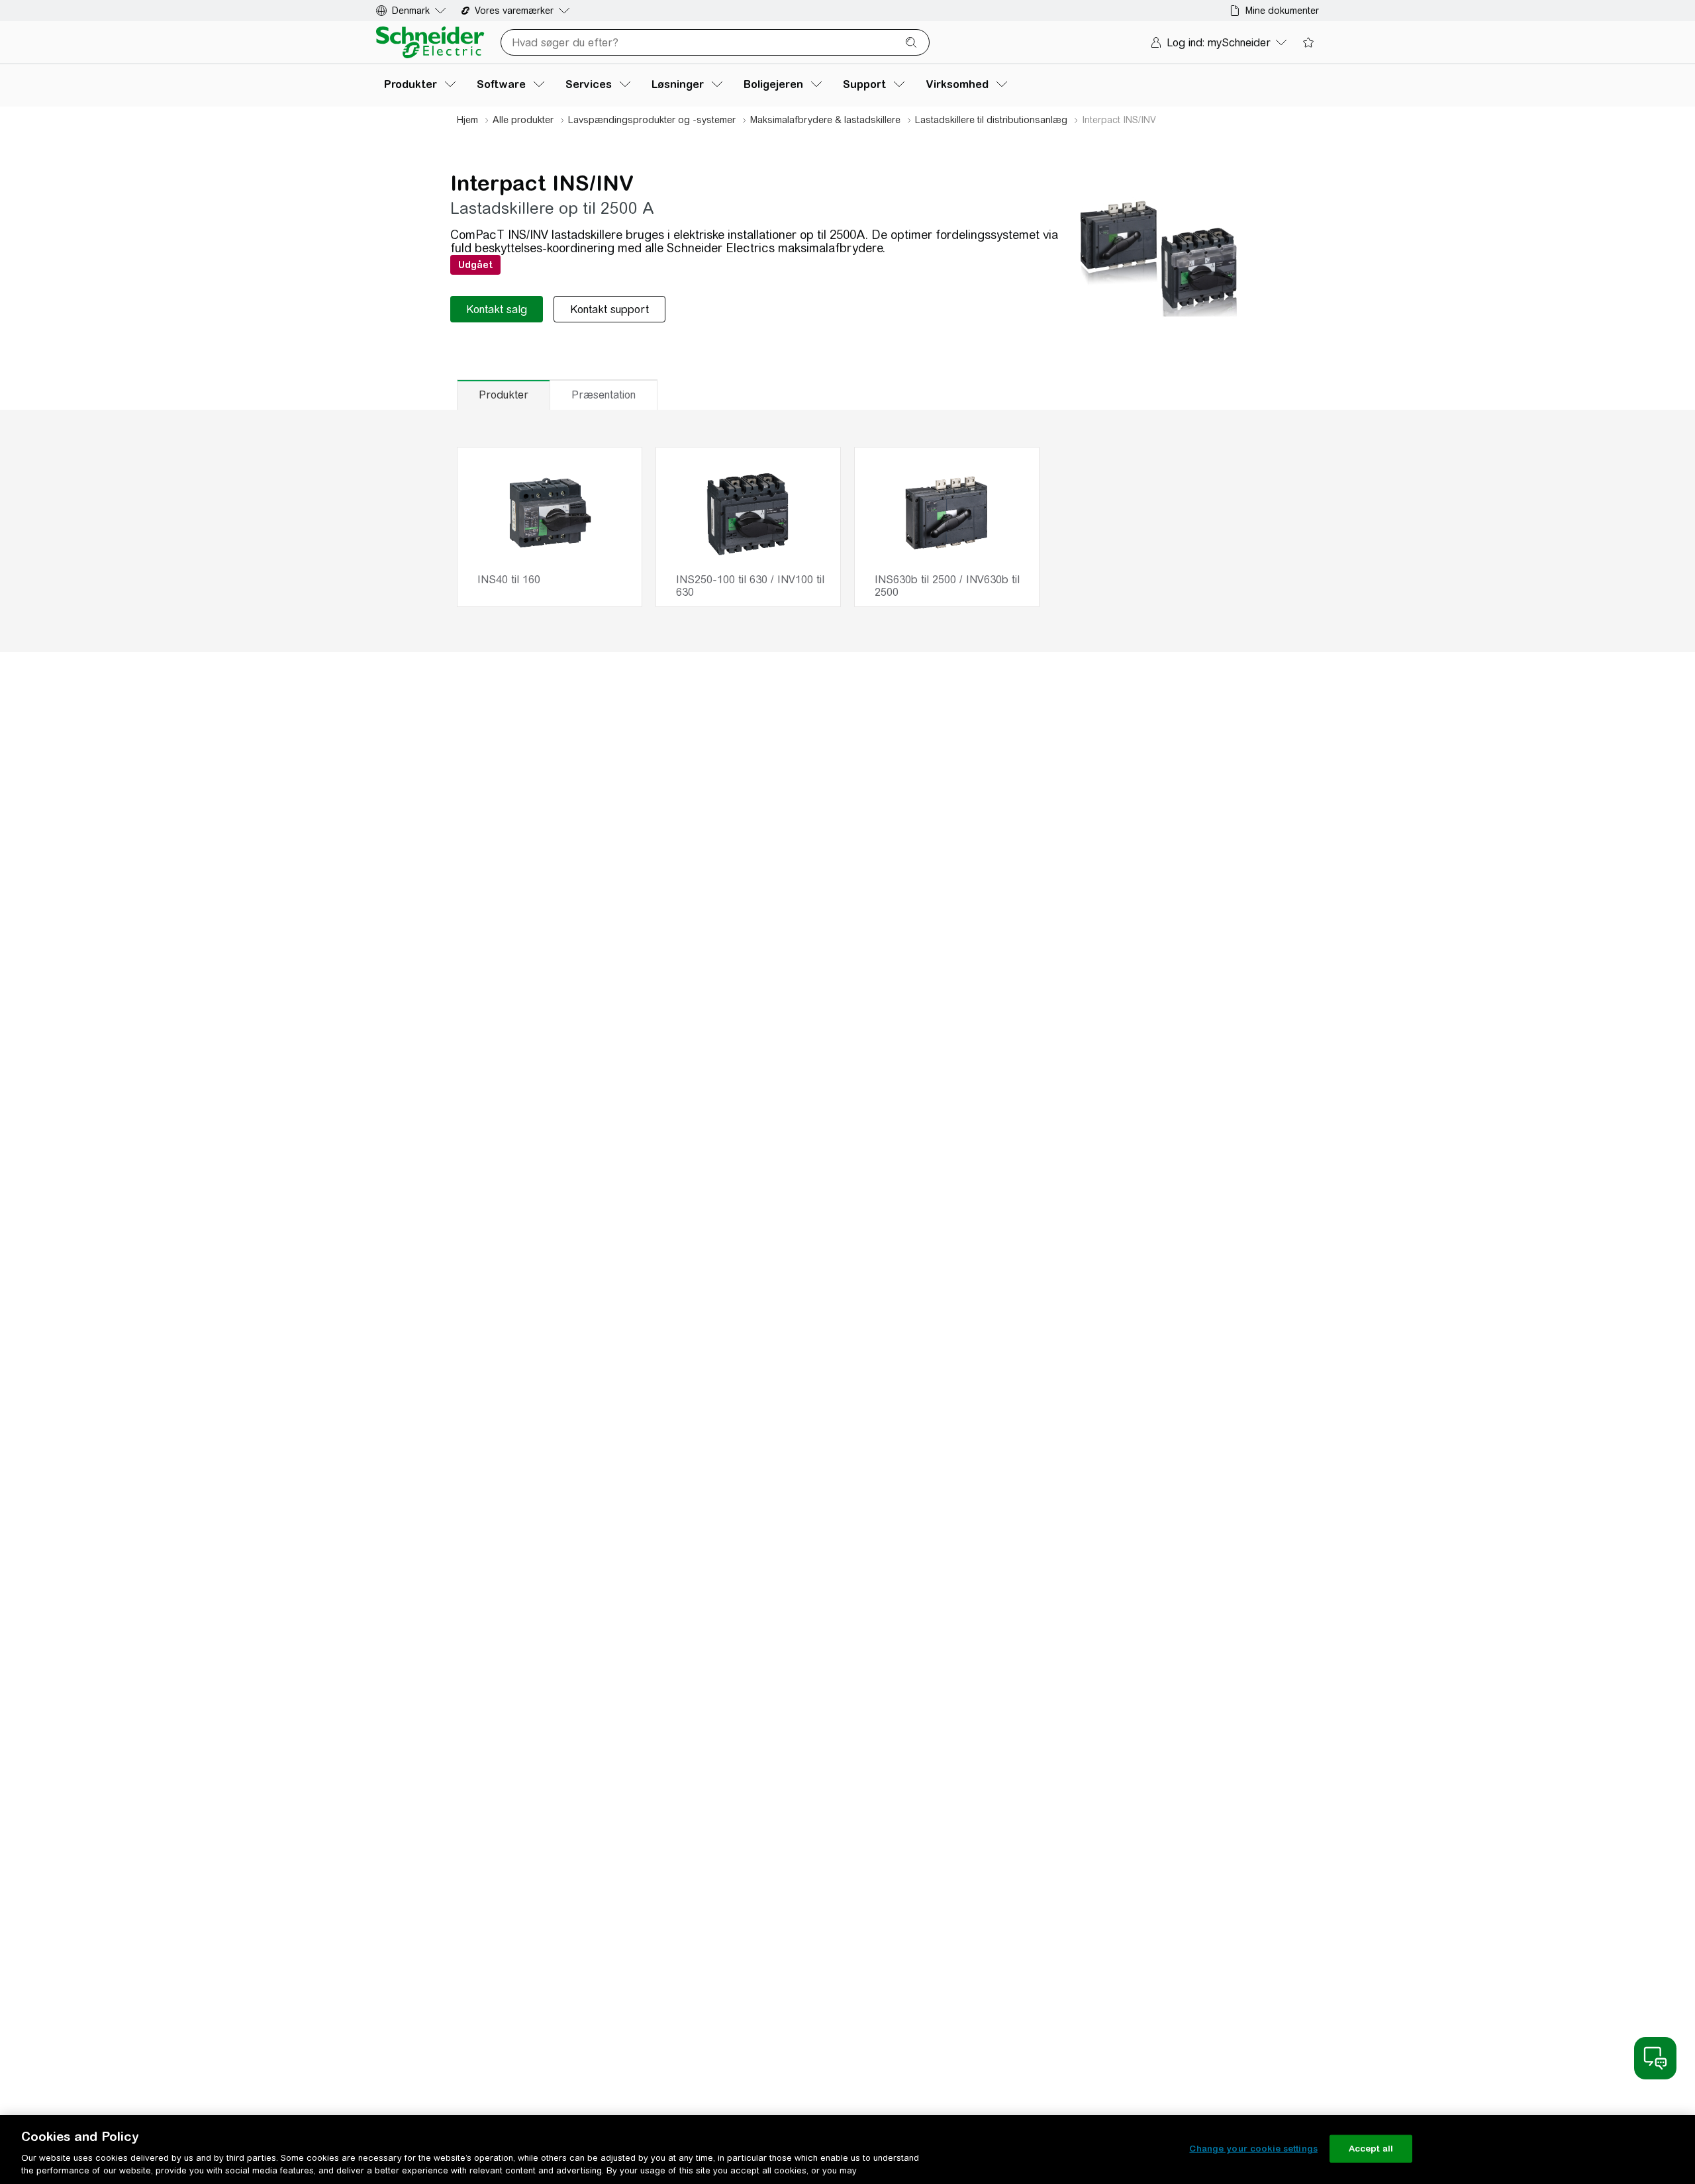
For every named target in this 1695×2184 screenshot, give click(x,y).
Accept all (1371, 2149)
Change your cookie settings (1253, 2149)
